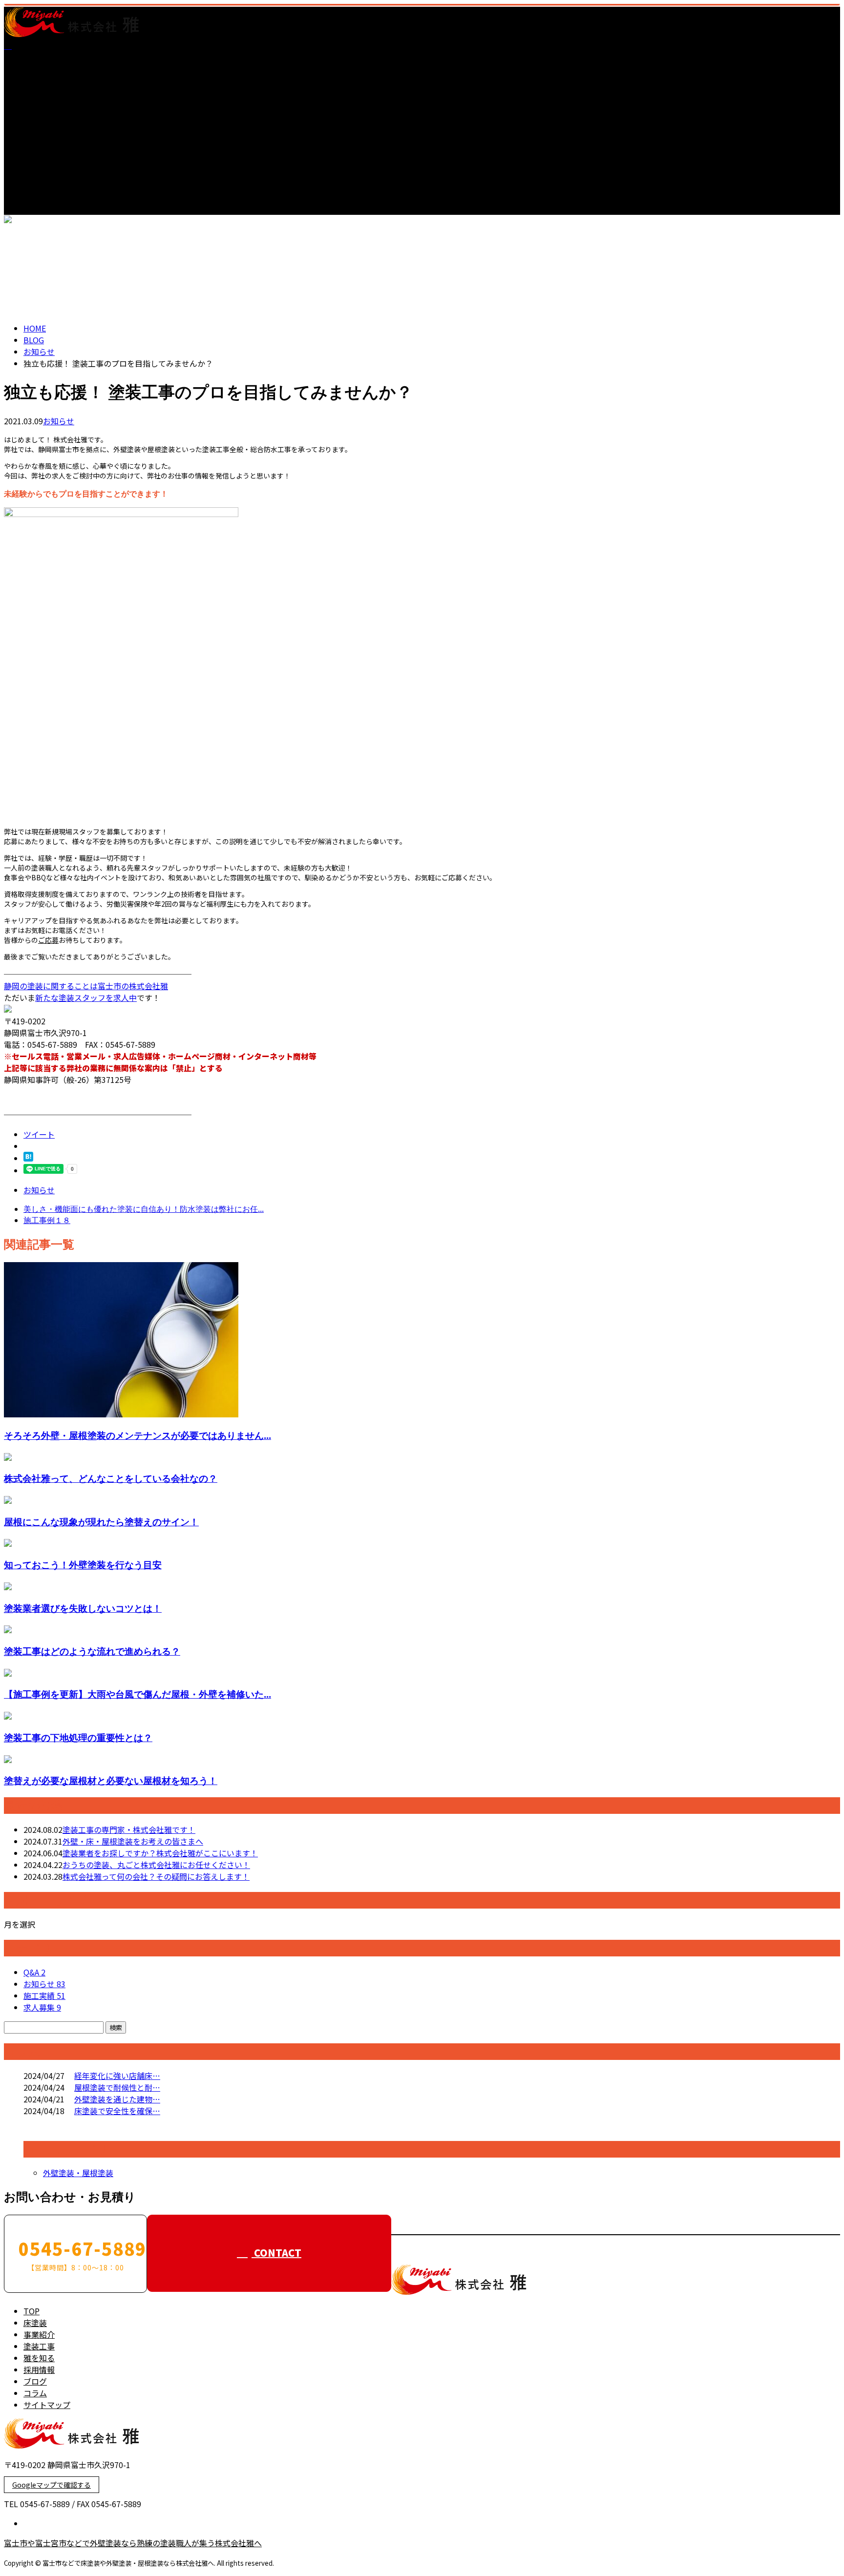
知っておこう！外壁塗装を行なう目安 (83, 1565)
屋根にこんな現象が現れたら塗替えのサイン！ (101, 1522)
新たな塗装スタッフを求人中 (86, 997)
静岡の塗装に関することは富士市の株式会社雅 (86, 986)
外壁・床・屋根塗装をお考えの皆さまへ (133, 1841)
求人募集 (42, 2007)
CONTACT (38, 221)
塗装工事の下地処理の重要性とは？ (78, 1737)
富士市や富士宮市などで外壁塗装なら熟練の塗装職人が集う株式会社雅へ (133, 2543)
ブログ (35, 135)
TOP (32, 65)
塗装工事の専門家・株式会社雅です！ (129, 1829)
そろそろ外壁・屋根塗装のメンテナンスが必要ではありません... (137, 1435)
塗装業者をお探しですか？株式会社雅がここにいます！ (160, 1853)
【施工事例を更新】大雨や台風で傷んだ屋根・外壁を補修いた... (137, 1694)
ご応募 (48, 940)
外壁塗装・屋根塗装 (78, 2173)
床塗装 (35, 77)
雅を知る (39, 112)
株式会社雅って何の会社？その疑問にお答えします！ (156, 1876)
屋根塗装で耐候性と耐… (117, 2087)
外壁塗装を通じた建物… (117, 2099)
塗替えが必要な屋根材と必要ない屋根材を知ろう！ (111, 1780)
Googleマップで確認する (52, 2485)
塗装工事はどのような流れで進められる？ (92, 1651)
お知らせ (59, 421)
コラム (35, 147)
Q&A (34, 1972)
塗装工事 (39, 100)
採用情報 (39, 124)
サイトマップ (47, 159)
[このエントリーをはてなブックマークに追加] (28, 1158)
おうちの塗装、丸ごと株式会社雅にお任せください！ (156, 1865)
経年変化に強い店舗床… (117, 2076)
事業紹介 (39, 88)
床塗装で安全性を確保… (117, 2111)
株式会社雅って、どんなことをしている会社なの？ (111, 1478)
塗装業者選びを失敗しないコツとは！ (83, 1608)
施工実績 (44, 1995)
